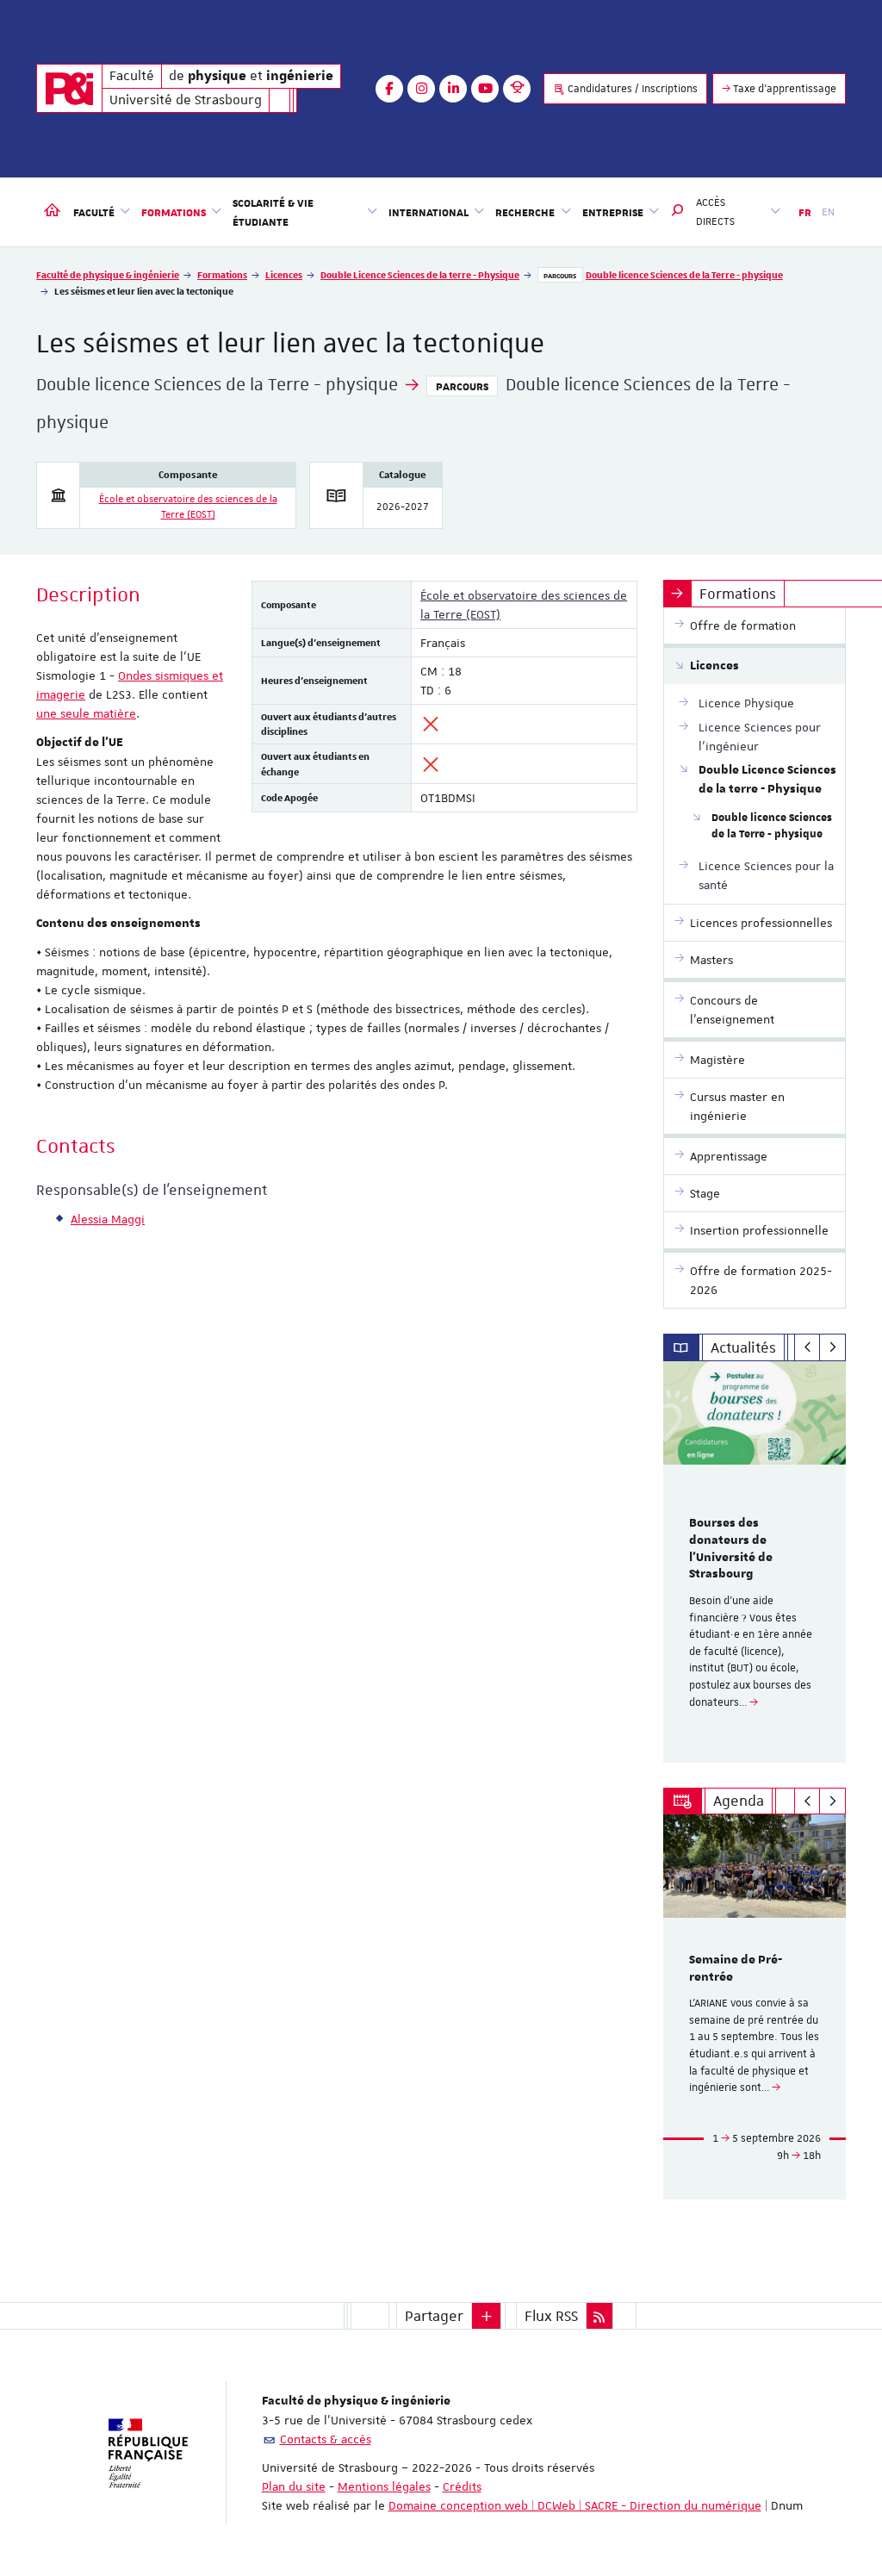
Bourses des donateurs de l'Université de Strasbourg (731, 1549)
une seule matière (86, 713)
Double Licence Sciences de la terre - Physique (420, 274)
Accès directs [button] (715, 212)
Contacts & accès (326, 2439)
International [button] (429, 212)
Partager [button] (434, 2316)
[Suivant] (832, 1347)
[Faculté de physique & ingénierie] (69, 88)
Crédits (462, 2486)
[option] (755, 1562)
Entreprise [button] (613, 212)
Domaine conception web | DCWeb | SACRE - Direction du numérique (575, 2505)
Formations (222, 274)
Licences (284, 274)
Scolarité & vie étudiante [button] (273, 212)
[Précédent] (807, 1347)
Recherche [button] (525, 212)
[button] (678, 212)
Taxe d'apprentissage (783, 89)
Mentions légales (384, 2486)
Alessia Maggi (108, 1219)
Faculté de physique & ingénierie (108, 274)
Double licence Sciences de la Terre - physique (684, 274)
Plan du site (294, 2486)
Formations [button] (174, 212)
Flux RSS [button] (551, 2316)
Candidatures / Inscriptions (631, 89)
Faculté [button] (94, 212)
